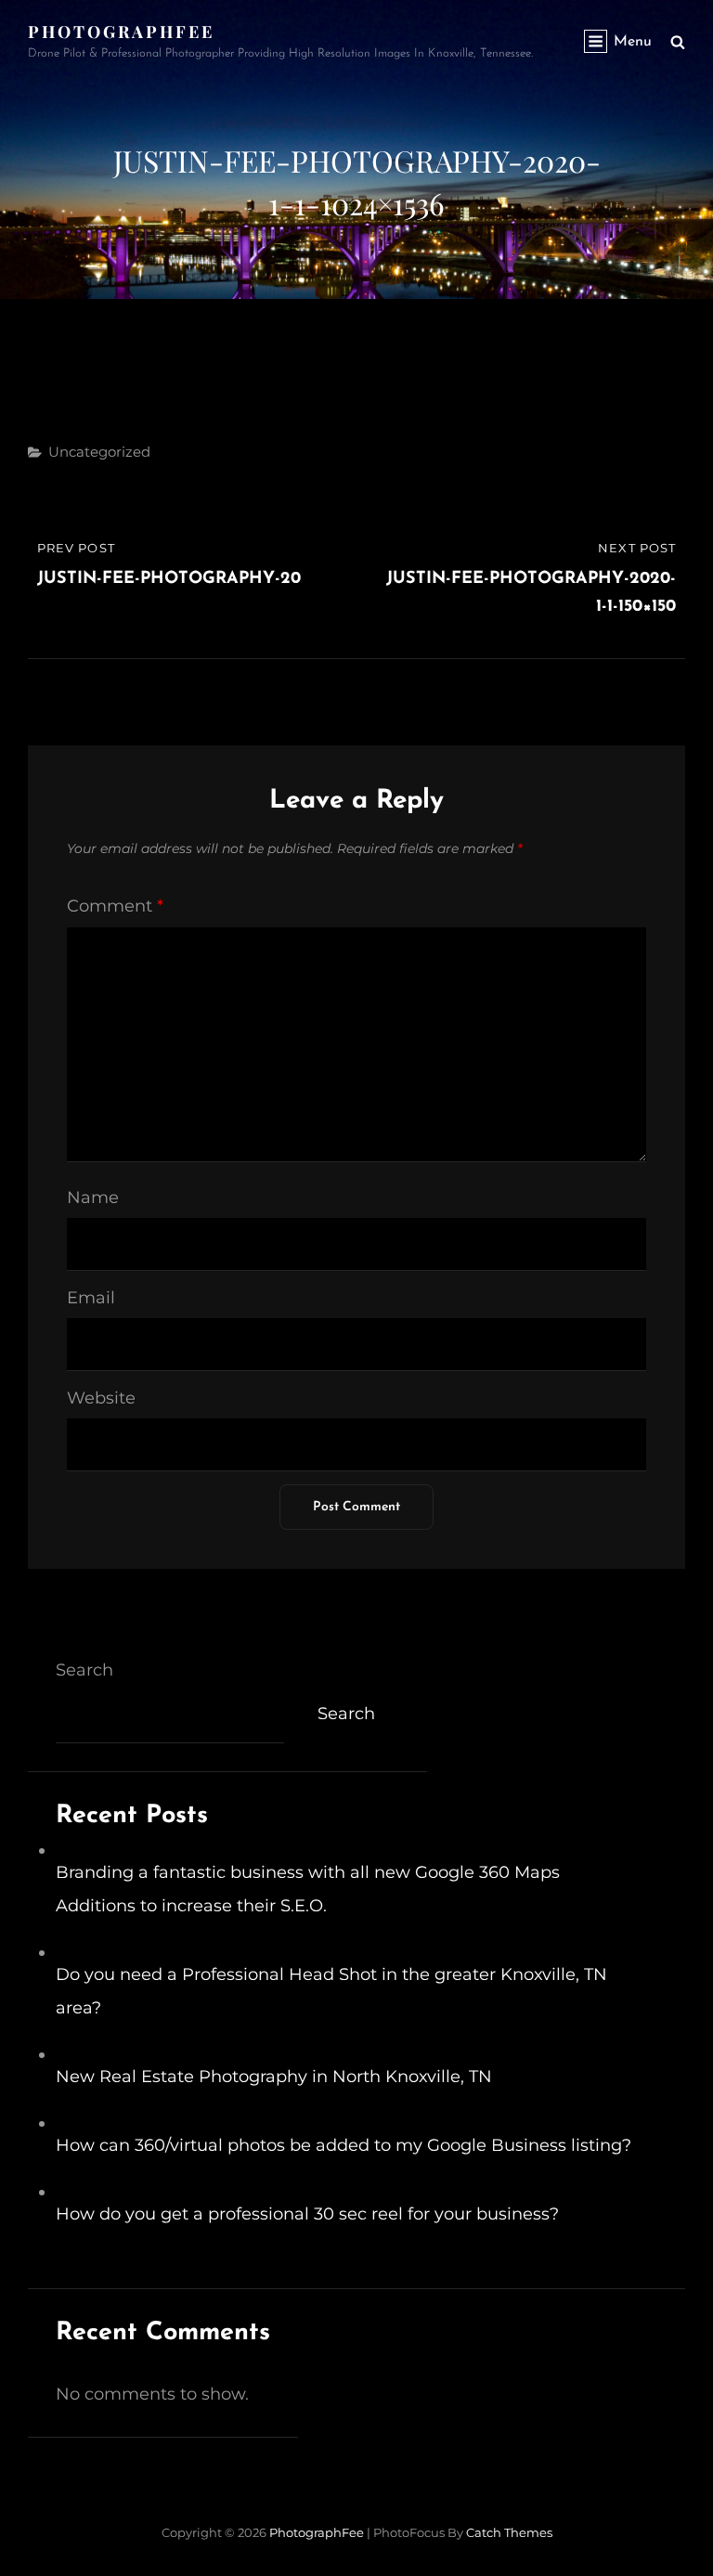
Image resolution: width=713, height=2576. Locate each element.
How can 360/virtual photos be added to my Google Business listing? (344, 2145)
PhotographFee (121, 32)
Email (91, 1298)
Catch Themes (509, 2532)
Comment (115, 906)
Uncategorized (99, 452)
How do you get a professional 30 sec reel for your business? (307, 2214)
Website (101, 1398)
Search (84, 1670)
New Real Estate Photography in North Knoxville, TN (274, 2077)
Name (93, 1197)
